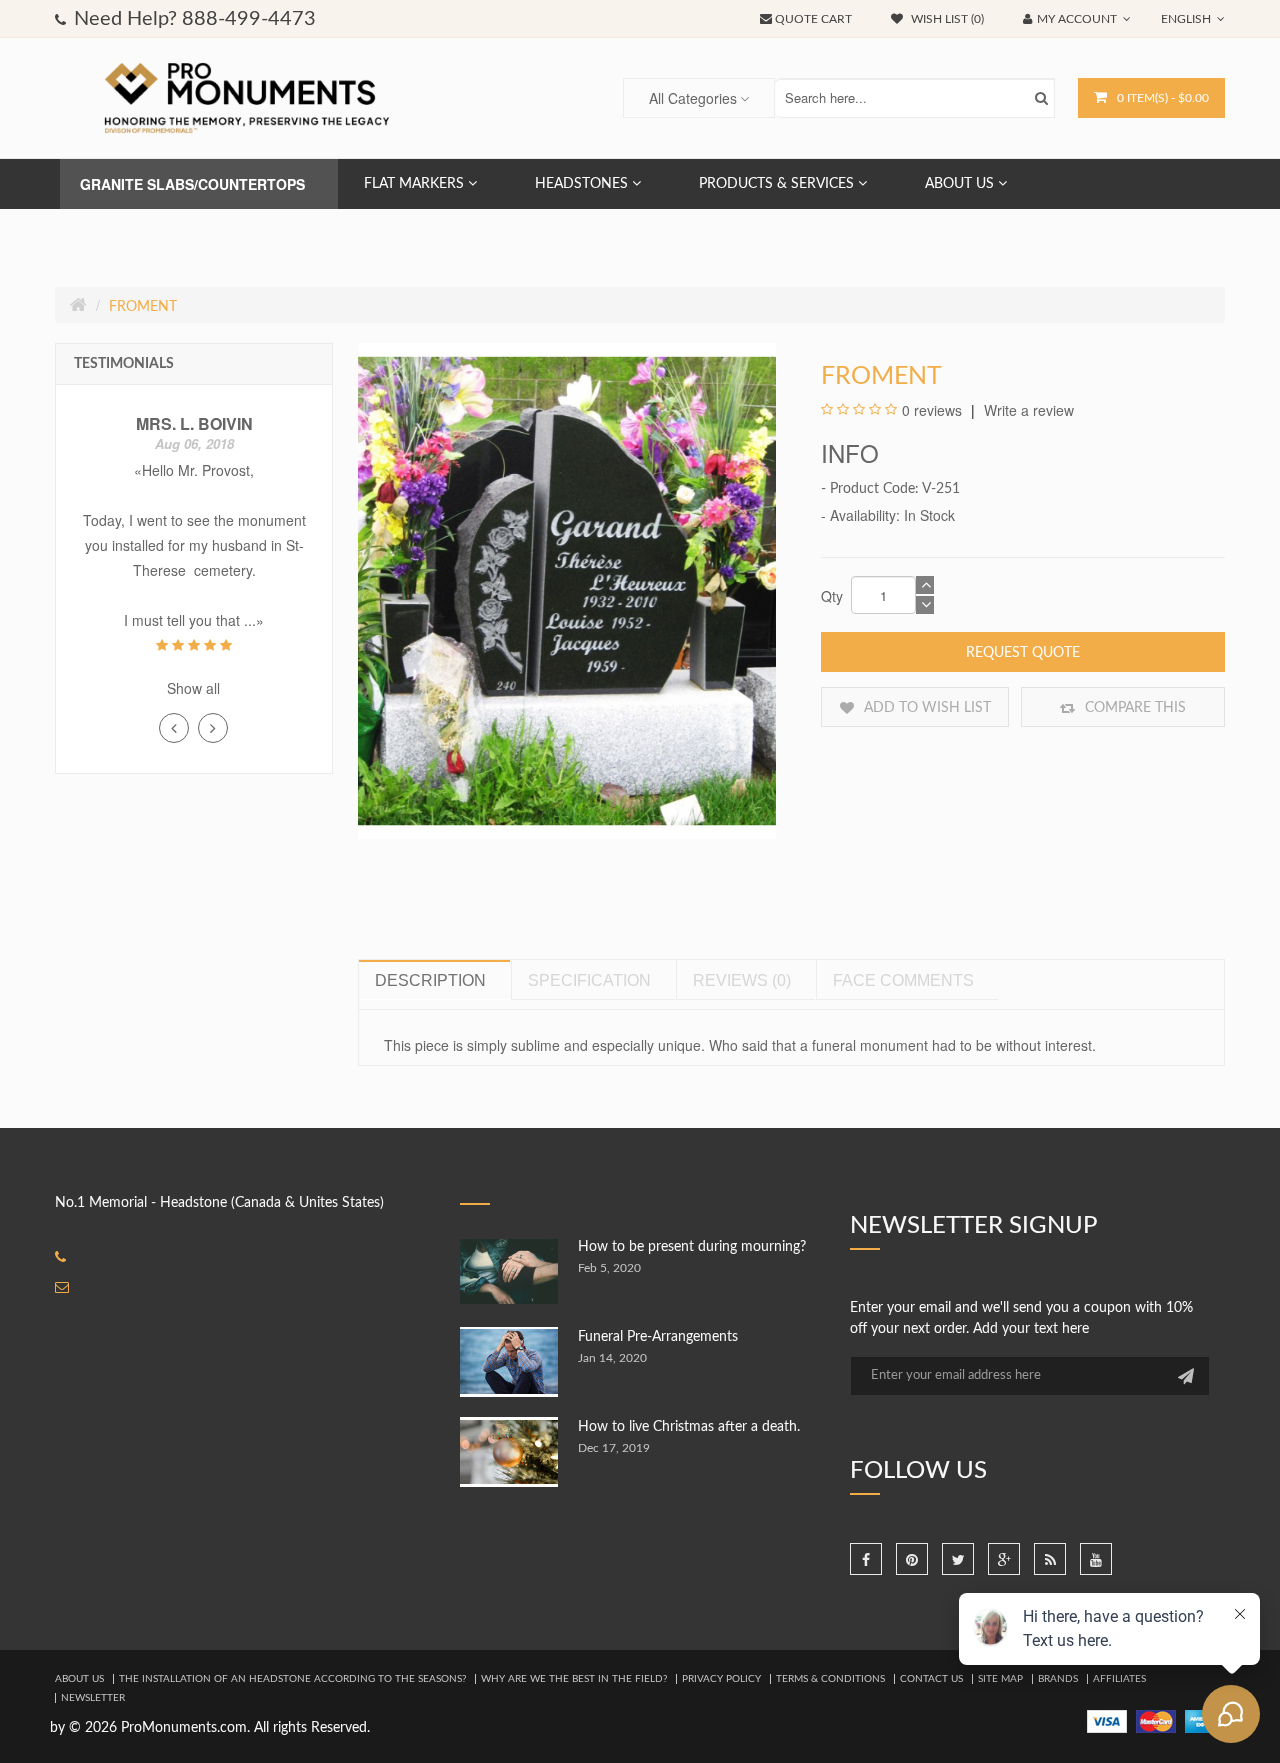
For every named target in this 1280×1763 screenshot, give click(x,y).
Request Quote (1023, 653)
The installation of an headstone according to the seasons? (292, 1679)
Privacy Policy (721, 1679)
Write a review (1027, 410)
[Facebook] (866, 1559)
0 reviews (932, 410)
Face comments (903, 980)
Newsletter (93, 1698)
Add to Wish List (925, 708)
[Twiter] (958, 1559)
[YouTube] (1096, 1559)
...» (254, 620)
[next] (213, 728)
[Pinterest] (912, 1559)
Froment (143, 307)
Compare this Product (1133, 714)
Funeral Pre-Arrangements (658, 1337)
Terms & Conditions (830, 1679)
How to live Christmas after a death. (689, 1427)
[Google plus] (1004, 1559)
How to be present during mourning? (692, 1247)
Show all (193, 688)
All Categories (693, 98)
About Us (79, 1679)
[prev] (174, 728)
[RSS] (1050, 1559)
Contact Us (931, 1679)
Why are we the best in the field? (574, 1679)
